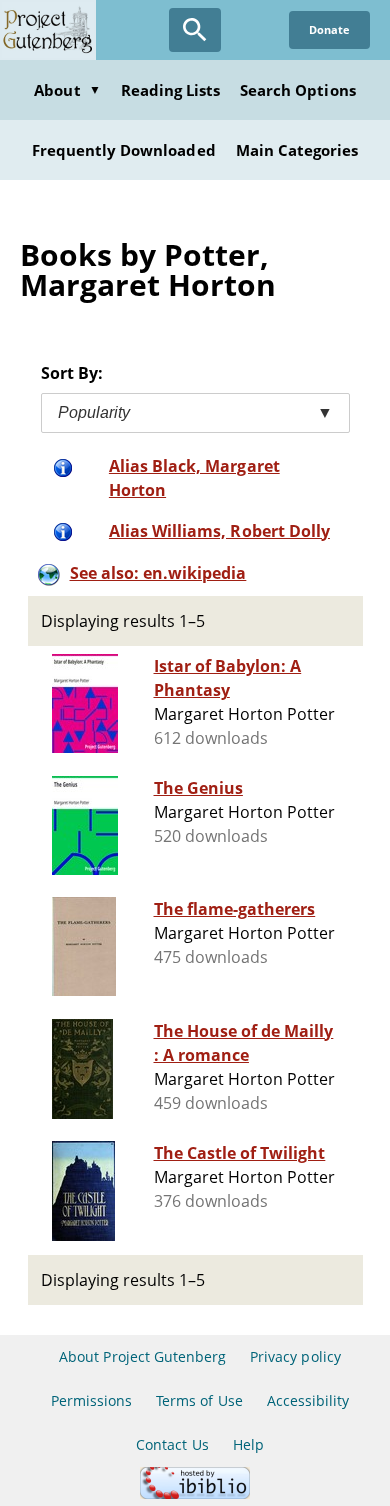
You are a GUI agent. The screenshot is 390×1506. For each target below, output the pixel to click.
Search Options (298, 90)
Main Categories (297, 150)
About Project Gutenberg (142, 1356)
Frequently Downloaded (124, 150)
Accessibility (308, 1400)
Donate (329, 29)
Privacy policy (295, 1356)
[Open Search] (195, 30)
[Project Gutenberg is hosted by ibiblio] (195, 1493)
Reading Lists (171, 90)
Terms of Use (199, 1400)
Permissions (91, 1400)
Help (248, 1444)
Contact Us (172, 1444)
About (67, 90)
